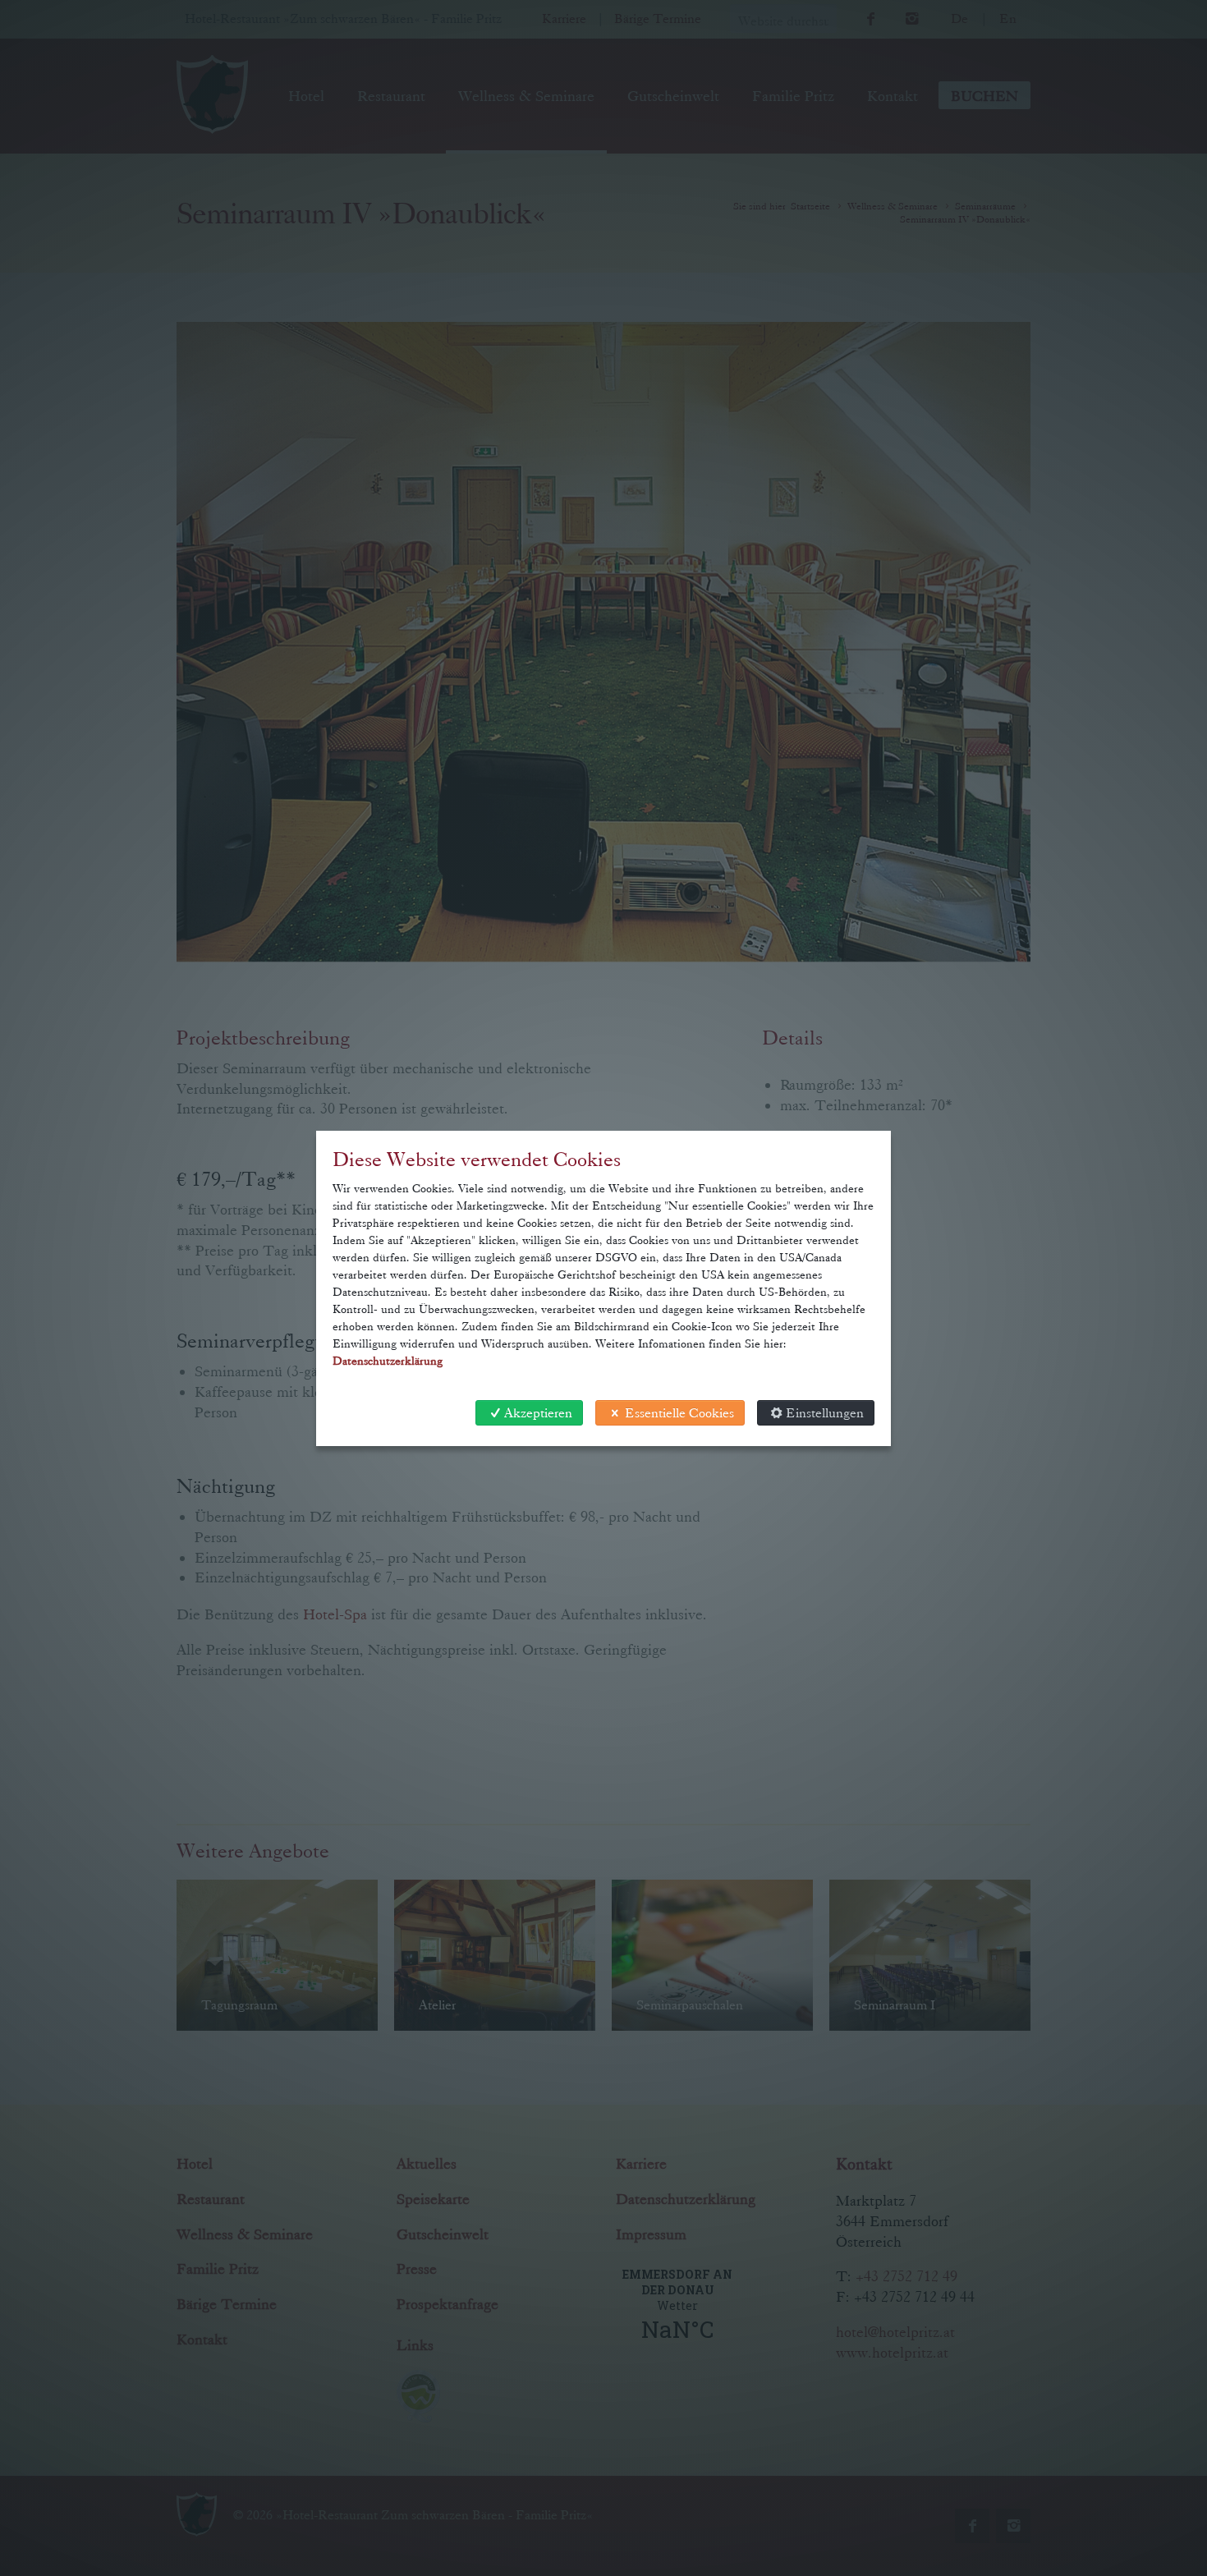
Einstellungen (825, 1413)
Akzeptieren (538, 1413)
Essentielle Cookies (679, 1413)
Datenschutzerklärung (388, 1361)
